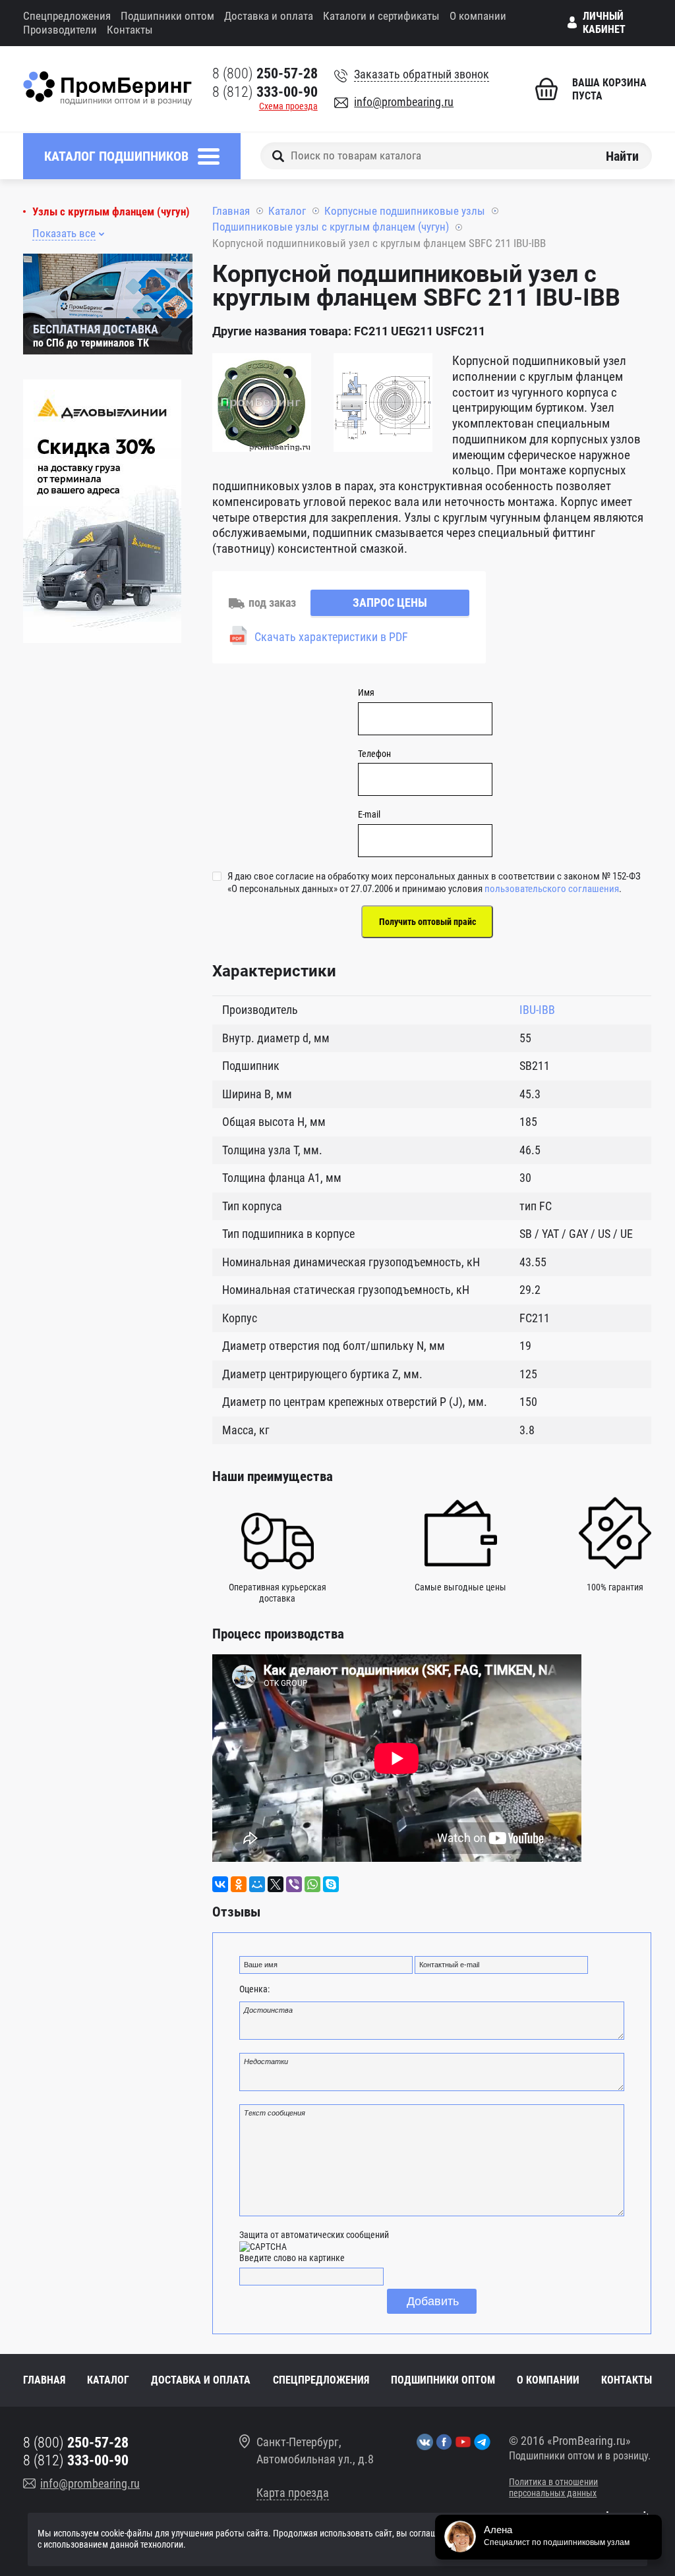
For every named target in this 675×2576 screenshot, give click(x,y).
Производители (60, 30)
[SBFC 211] (262, 405)
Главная (231, 211)
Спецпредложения (67, 16)
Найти (622, 155)
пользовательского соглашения (552, 889)
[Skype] (331, 1884)
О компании (478, 16)
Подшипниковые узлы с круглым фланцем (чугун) (331, 227)
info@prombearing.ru (404, 102)
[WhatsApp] (312, 1884)
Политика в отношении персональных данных (553, 2488)
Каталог (287, 211)
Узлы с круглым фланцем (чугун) (111, 212)
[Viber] (294, 1884)
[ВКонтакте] (220, 1884)
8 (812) (265, 92)
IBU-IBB (537, 1010)
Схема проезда (288, 106)
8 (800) (265, 73)
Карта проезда (293, 2493)
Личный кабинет (604, 23)
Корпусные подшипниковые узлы (405, 211)
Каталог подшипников (116, 156)
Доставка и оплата (269, 16)
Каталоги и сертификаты (381, 16)
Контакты (130, 30)
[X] (276, 1884)
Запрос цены (390, 602)
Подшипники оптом (167, 16)
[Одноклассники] (239, 1884)
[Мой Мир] (257, 1884)
